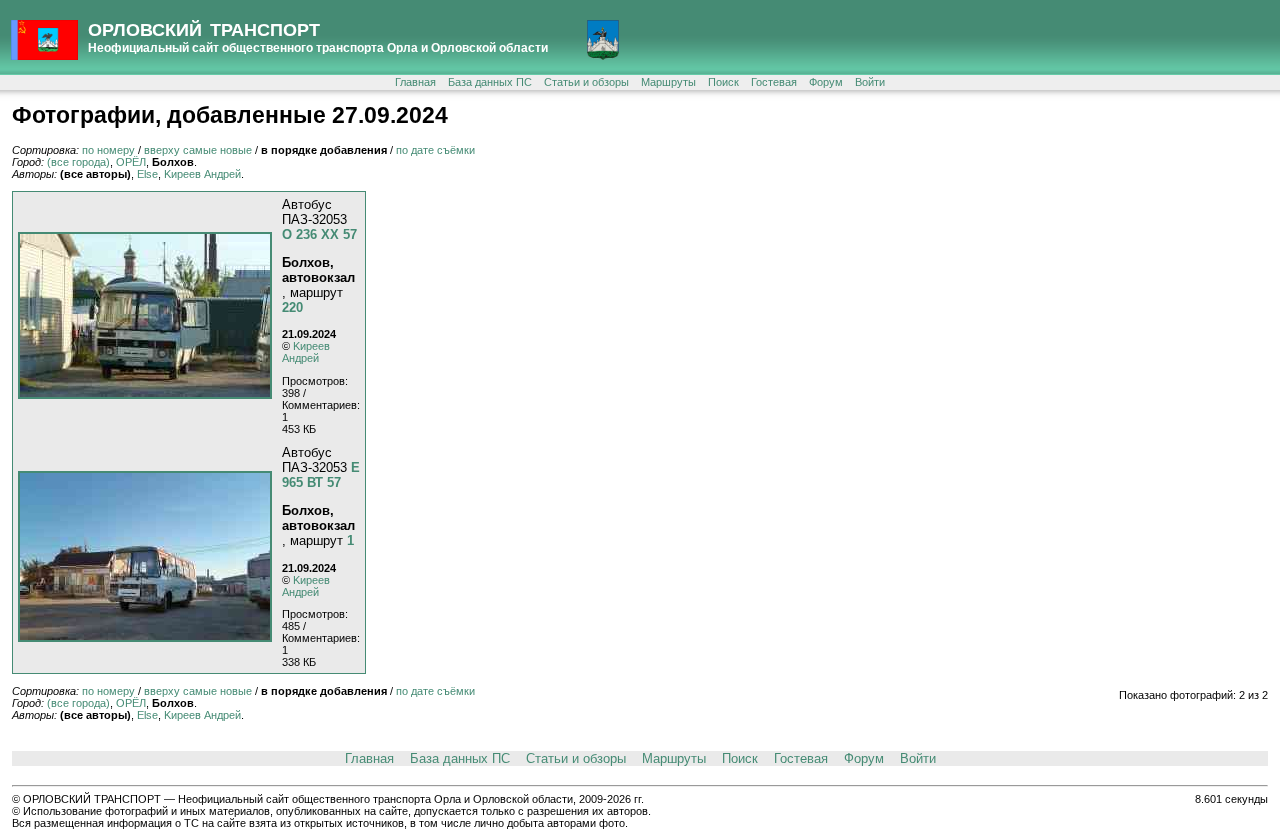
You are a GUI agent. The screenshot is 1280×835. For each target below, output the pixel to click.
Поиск (723, 82)
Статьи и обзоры (586, 82)
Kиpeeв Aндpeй (202, 174)
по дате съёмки (435, 150)
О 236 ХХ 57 (319, 234)
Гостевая (774, 82)
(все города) (78, 162)
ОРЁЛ (131, 162)
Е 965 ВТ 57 (321, 475)
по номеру (108, 150)
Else (147, 174)
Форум (826, 82)
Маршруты (668, 82)
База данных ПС (490, 82)
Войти (870, 82)
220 (292, 307)
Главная (415, 82)
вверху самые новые (198, 150)
